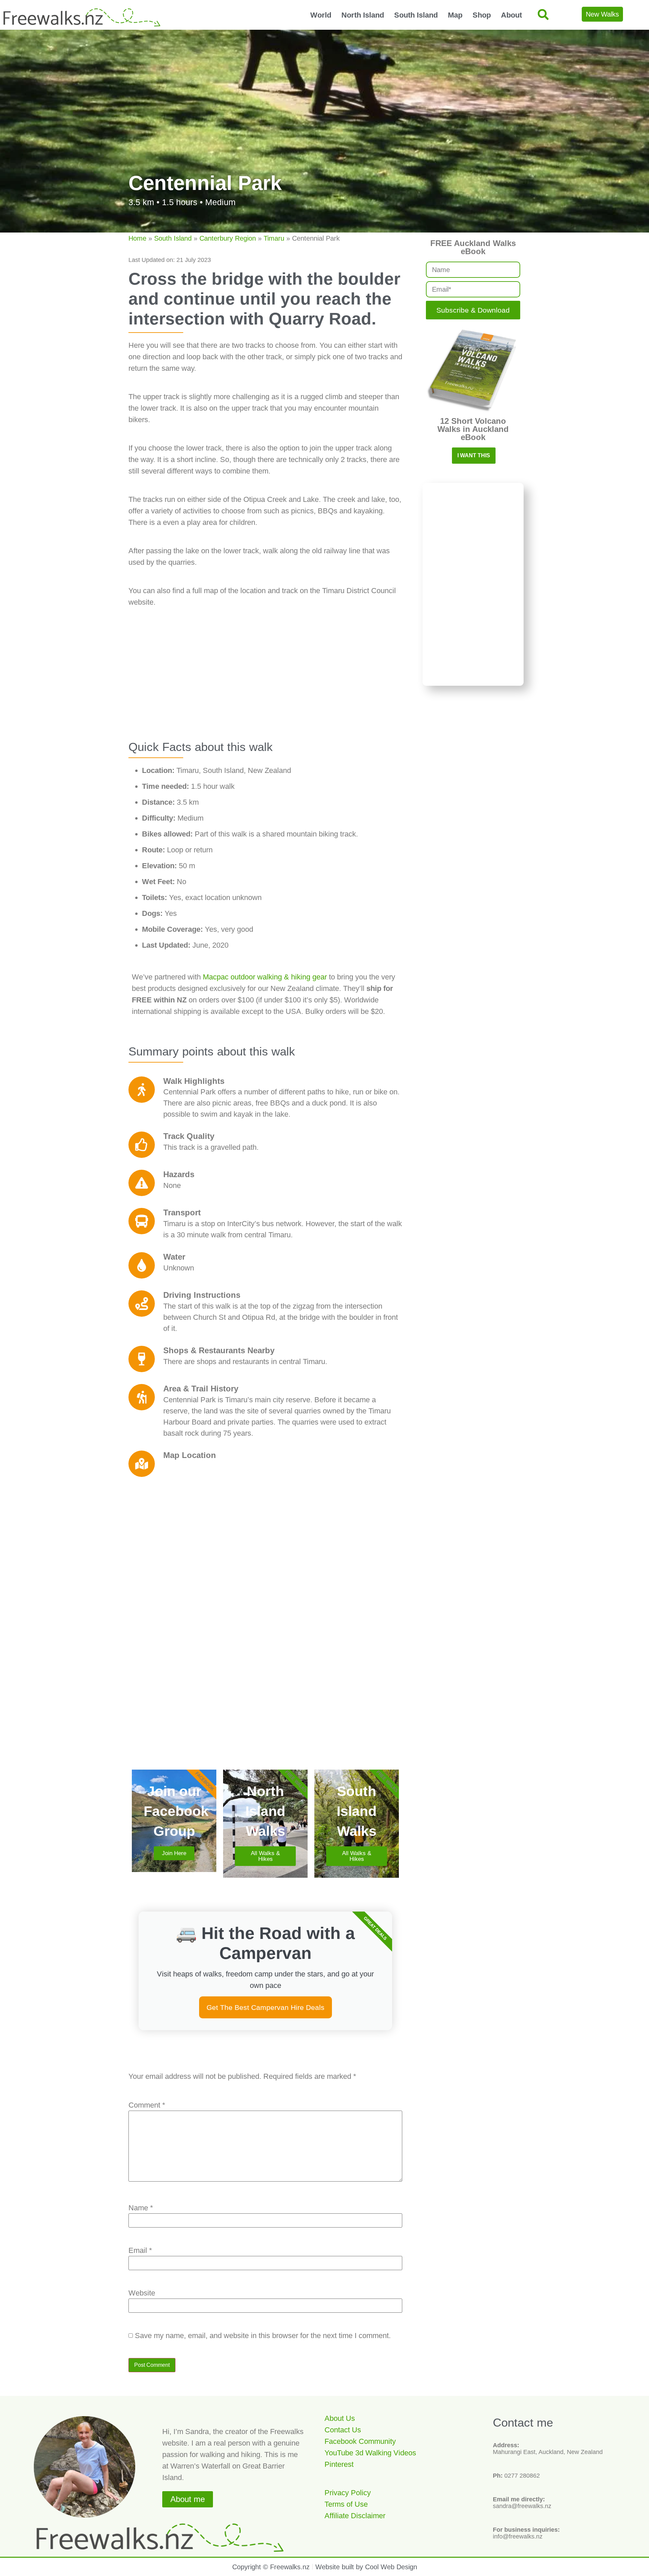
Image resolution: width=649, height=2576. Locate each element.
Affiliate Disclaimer (355, 2516)
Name (141, 2208)
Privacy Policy (348, 2493)
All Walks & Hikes (265, 1856)
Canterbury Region (228, 238)
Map (455, 15)
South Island (416, 15)
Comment (147, 2105)
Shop (482, 15)
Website (142, 2293)
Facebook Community (360, 2441)
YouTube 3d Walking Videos (370, 2453)
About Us (340, 2418)
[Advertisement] (265, 682)
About (511, 15)
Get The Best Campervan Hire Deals (266, 2007)
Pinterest (339, 2464)
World (321, 15)
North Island (363, 15)
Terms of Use (346, 2504)
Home (137, 238)
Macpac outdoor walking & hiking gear (266, 977)
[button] (543, 15)
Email (140, 2251)
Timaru (274, 238)
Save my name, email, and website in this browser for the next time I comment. (263, 2336)
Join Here (174, 1853)
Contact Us (343, 2430)
